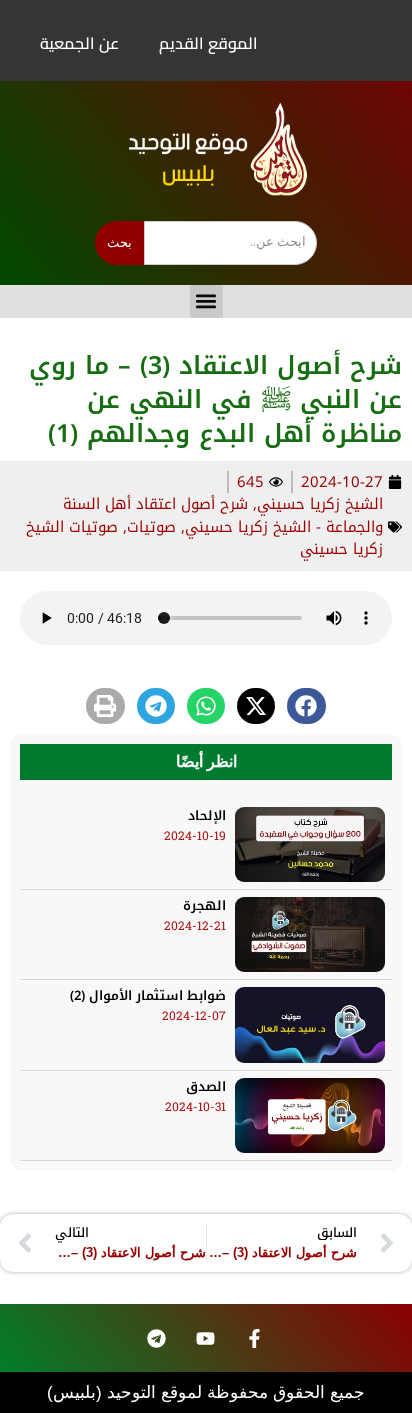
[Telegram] (156, 1338)
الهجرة (204, 905)
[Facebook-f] (254, 1338)
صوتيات (151, 527)
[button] (206, 301)
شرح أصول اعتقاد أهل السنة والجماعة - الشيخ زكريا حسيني (223, 515)
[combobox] (230, 243)
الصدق (206, 1086)
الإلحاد (207, 815)
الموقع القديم (208, 43)
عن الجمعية (79, 43)
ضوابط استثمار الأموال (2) (148, 995)
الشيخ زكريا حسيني (320, 504)
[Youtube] (205, 1338)
